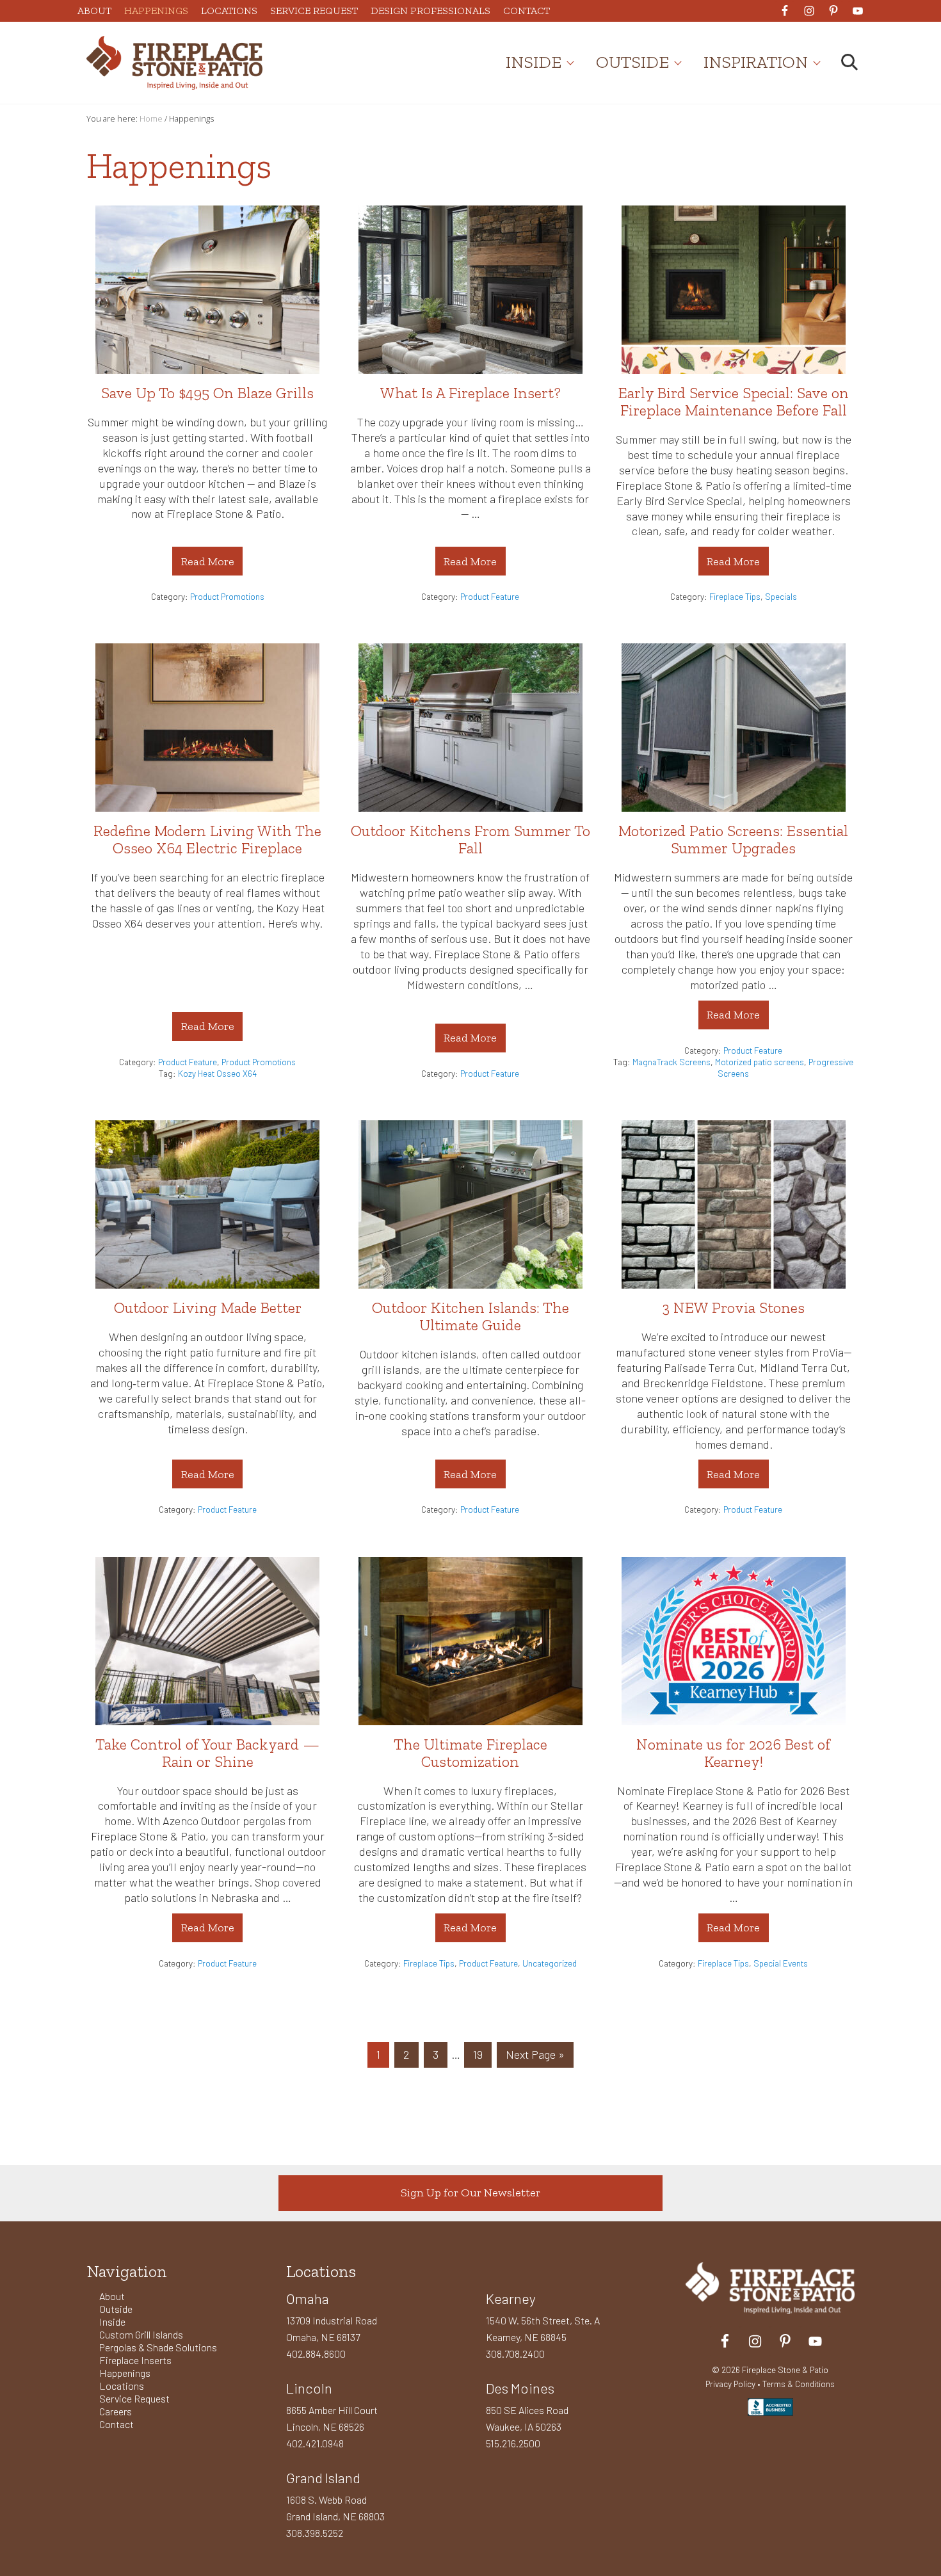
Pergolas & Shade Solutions (158, 2347)
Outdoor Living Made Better (208, 1308)
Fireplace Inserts (135, 2360)
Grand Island (323, 2477)
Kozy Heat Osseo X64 (217, 1073)
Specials (781, 596)
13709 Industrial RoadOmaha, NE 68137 (332, 2329)
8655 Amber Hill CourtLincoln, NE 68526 (332, 2418)
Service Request (134, 2398)
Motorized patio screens (760, 1062)
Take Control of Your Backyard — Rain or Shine (207, 1753)
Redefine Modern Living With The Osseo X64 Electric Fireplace (207, 839)
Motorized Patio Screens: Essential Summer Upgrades (733, 839)
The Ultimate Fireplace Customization (470, 1753)
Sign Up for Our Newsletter (470, 2193)
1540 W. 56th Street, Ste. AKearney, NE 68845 (543, 2329)
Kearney (511, 2298)
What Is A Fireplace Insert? (470, 393)
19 (482, 2054)
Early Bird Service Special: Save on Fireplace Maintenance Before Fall (734, 401)
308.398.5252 (315, 2533)
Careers (116, 2411)
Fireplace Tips (735, 596)
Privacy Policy (730, 2384)
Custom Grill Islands (141, 2334)
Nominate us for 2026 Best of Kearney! (733, 1753)
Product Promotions (227, 596)
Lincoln (309, 2388)
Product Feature (490, 596)
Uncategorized (550, 1963)
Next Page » (535, 2057)
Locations (122, 2386)
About (112, 2296)
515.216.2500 (513, 2443)
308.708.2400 (515, 2354)
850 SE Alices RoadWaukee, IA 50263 (527, 2418)
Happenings (125, 2373)
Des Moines (520, 2388)
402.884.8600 (316, 2354)
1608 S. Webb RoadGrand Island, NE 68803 (335, 2508)
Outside (116, 2309)
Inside (112, 2322)
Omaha (308, 2298)
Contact (117, 2424)
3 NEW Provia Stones (734, 1308)
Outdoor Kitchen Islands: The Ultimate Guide (470, 1316)
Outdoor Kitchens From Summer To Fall (470, 839)
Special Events (781, 1963)
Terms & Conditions (799, 2384)
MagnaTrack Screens (672, 1062)
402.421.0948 (315, 2443)
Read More (208, 565)
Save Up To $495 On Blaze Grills (207, 393)
